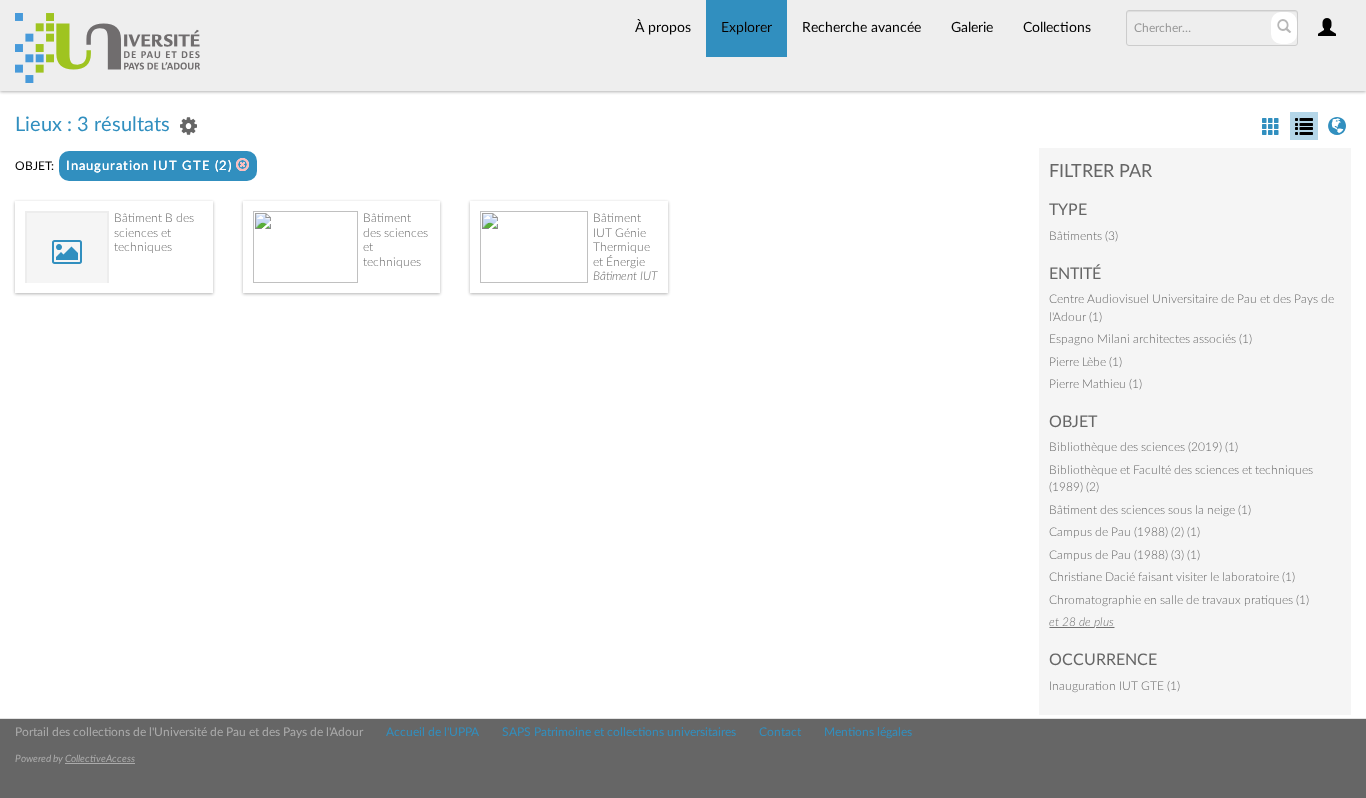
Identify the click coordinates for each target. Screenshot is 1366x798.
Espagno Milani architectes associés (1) (1150, 339)
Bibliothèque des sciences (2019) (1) (1143, 447)
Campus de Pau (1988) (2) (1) (1124, 532)
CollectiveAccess (100, 759)
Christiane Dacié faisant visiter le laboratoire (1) (1172, 577)
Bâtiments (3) (1083, 236)
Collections (1057, 28)
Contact (780, 732)
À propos (663, 28)
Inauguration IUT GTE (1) (1114, 686)
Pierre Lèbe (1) (1085, 362)
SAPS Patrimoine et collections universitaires (619, 732)
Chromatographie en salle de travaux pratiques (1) (1179, 600)
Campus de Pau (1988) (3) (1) (1124, 555)
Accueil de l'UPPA (432, 732)
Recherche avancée (861, 28)
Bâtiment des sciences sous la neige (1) (1150, 510)
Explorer (746, 28)
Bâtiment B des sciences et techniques (154, 232)
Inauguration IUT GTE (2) (151, 166)
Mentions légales (868, 732)
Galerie (972, 28)
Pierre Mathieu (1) (1095, 384)
